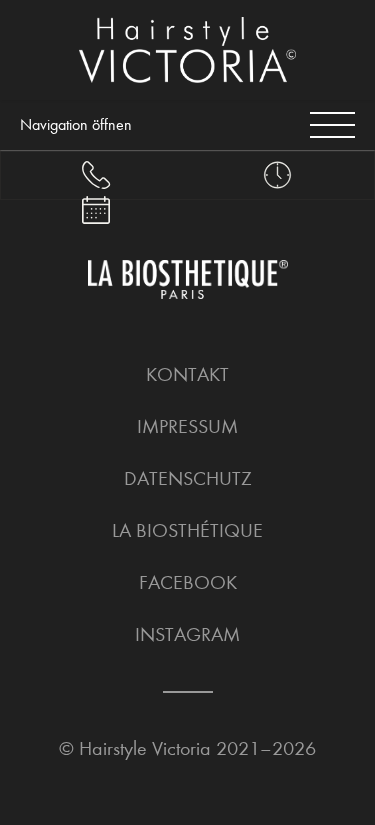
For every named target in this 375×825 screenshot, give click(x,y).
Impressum (187, 426)
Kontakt (187, 374)
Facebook (188, 582)
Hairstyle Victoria (145, 748)
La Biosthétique (187, 530)
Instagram (187, 634)
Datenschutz (188, 478)
